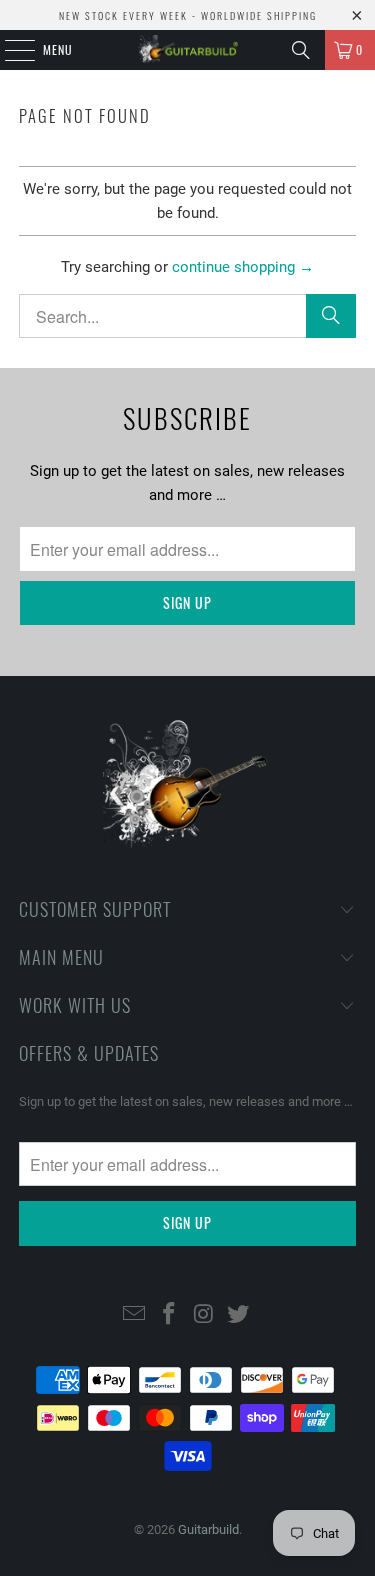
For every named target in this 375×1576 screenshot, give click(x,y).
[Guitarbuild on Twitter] (239, 1315)
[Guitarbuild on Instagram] (204, 1315)
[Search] (301, 50)
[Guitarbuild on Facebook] (169, 1315)
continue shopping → (243, 267)
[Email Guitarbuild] (135, 1315)
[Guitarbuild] (188, 50)
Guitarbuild (208, 1529)
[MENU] (9, 50)
